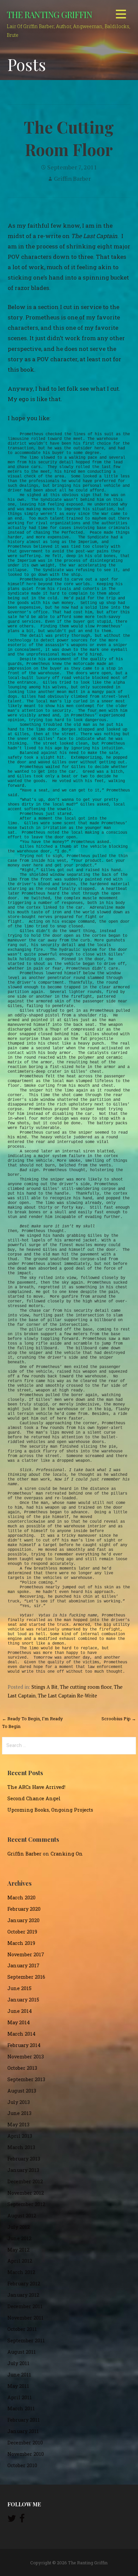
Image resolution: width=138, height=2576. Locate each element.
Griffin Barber (72, 178)
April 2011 (20, 2397)
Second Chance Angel (34, 1798)
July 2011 (18, 2363)
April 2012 (20, 2261)
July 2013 (19, 2102)
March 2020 (21, 1898)
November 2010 (26, 2454)
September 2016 (26, 1977)
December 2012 (25, 2181)
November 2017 (26, 1954)
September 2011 (26, 2340)
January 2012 (23, 2295)
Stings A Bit (45, 1687)
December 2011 (25, 2306)
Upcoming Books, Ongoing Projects (50, 1810)
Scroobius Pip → (119, 1719)
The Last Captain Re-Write (67, 1696)
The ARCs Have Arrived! (36, 1787)
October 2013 (22, 2068)
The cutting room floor (86, 1687)
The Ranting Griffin (49, 14)
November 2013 (26, 2057)
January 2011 (23, 2431)
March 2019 (21, 1943)
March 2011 (21, 2408)
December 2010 (25, 2443)
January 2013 (23, 2170)
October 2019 (22, 1932)
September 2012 (26, 2204)
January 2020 (23, 1920)
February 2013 (24, 2159)
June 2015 (19, 1988)
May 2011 (18, 2386)
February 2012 (24, 2284)
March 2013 (21, 2147)
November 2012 (26, 2193)
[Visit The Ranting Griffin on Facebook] (22, 2520)
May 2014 (19, 2022)
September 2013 (26, 2079)
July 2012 (19, 2227)
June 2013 (19, 2113)
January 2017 (23, 1965)
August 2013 (22, 2091)
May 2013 (18, 2125)
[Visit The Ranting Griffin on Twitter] (12, 2520)
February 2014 (24, 2045)
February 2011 (24, 2420)
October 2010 (22, 2465)
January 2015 (23, 2000)
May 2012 (18, 2250)
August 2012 (22, 2216)
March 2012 (21, 2272)
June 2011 (19, 2375)
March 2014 (21, 2034)
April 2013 (20, 2136)
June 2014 (20, 2011)
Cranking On (67, 1854)
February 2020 (24, 1909)
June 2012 (19, 2238)
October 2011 (22, 2329)
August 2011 (22, 2352)
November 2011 (25, 2318)
